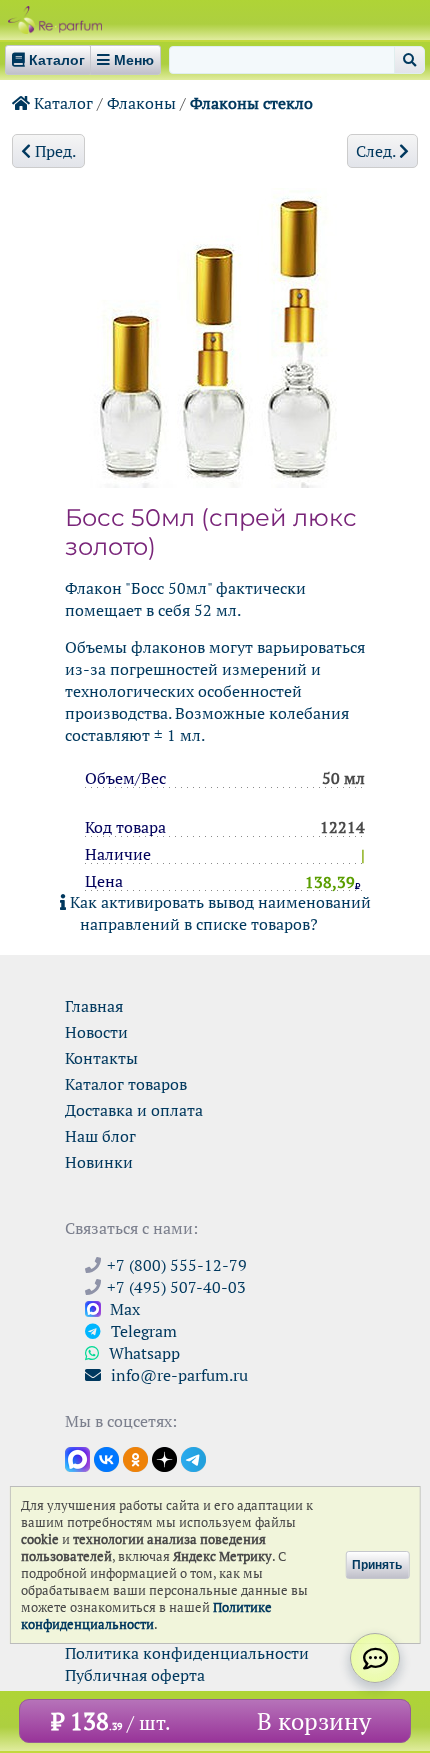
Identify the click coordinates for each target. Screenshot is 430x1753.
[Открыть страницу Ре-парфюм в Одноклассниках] (135, 1458)
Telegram (142, 1331)
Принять (377, 1565)
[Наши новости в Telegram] (193, 1458)
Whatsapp (142, 1353)
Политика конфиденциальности (187, 1653)
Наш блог (100, 1136)
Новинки (99, 1162)
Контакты (101, 1058)
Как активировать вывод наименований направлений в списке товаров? (218, 913)
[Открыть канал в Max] (77, 1458)
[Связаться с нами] (375, 1658)
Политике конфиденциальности (146, 1616)
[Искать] (409, 60)
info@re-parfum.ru (177, 1375)
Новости (96, 1032)
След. (377, 151)
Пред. (53, 151)
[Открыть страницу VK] (106, 1458)
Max (123, 1309)
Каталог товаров (126, 1084)
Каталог (61, 103)
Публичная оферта (135, 1675)
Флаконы (141, 103)
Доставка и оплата (134, 1110)
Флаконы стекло (251, 103)
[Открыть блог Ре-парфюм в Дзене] (164, 1458)
